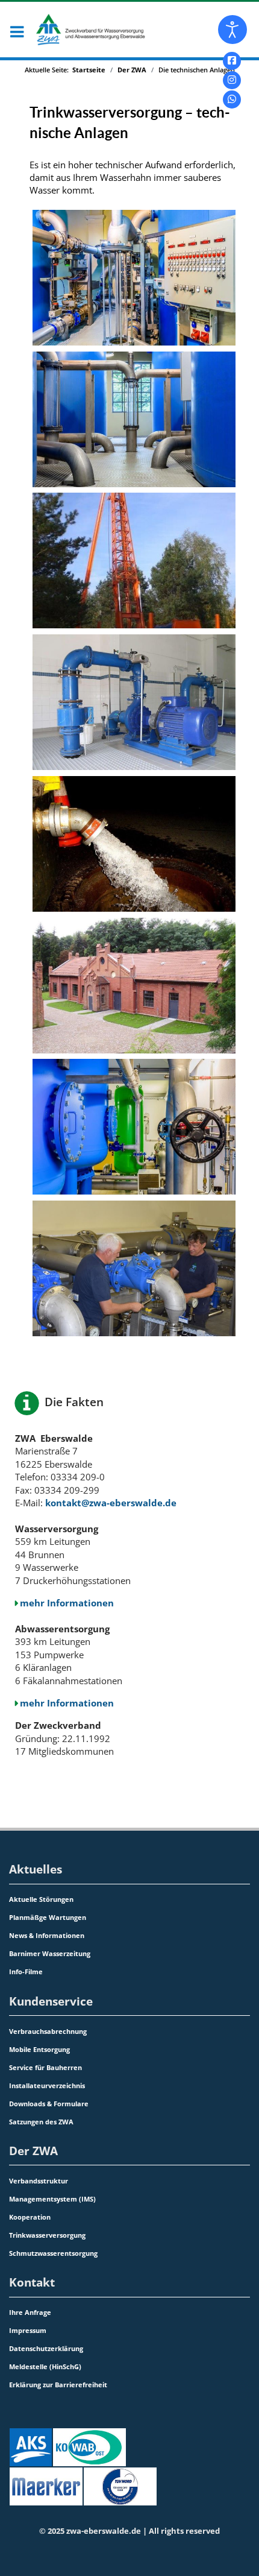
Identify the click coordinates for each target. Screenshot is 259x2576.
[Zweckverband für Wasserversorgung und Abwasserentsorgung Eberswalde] (75, 27)
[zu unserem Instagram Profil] (232, 80)
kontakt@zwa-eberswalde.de (111, 1503)
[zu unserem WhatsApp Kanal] (232, 99)
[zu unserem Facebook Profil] (232, 61)
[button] (16, 33)
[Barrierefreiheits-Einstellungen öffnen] (232, 30)
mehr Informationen (67, 1603)
